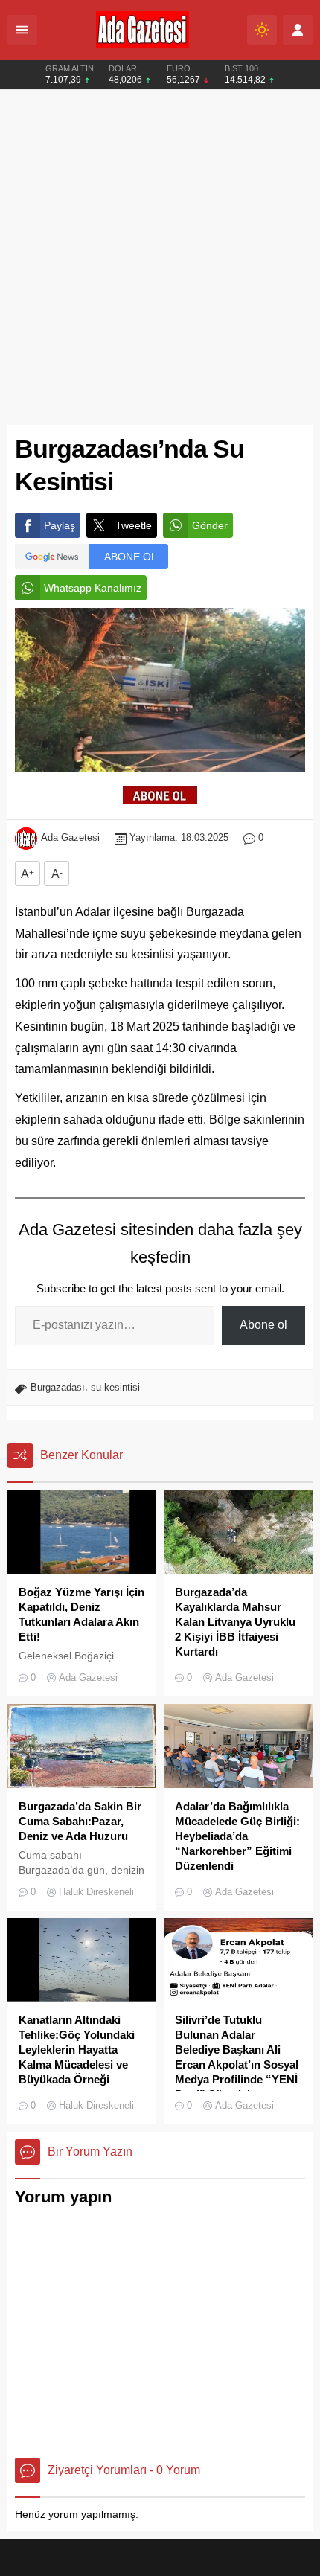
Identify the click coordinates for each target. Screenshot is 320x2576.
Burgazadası (58, 1387)
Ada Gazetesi (70, 837)
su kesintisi (115, 1387)
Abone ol (263, 1325)
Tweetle (134, 525)
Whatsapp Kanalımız (93, 588)
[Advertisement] (160, 257)
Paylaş (60, 525)
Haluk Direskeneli (96, 1892)
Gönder (210, 525)
